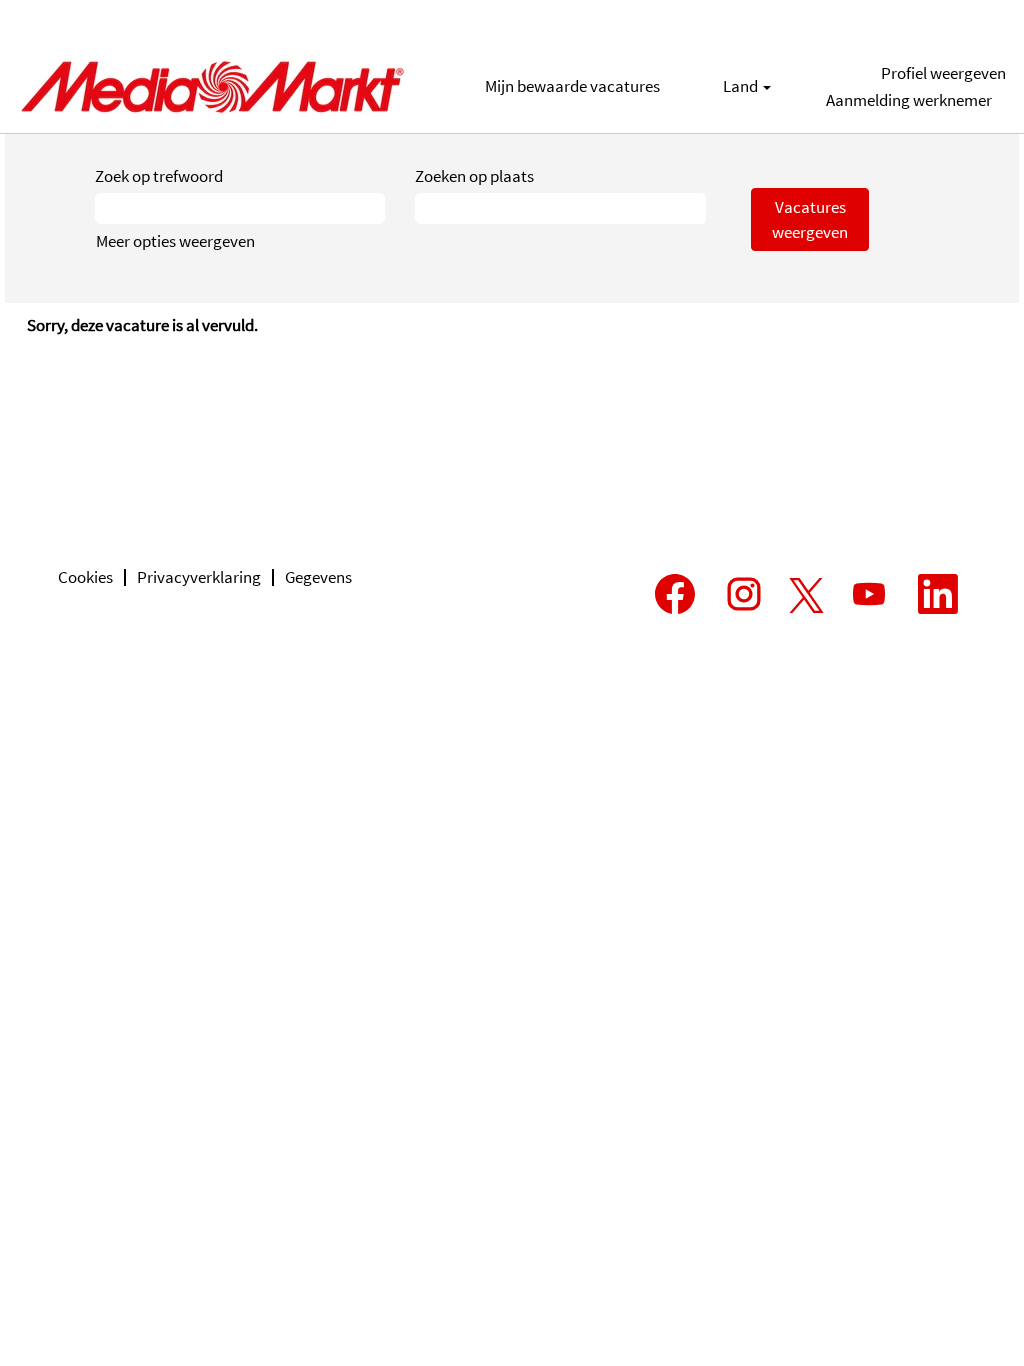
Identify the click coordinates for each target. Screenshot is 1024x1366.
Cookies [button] (85, 577)
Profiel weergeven (943, 73)
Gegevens (318, 577)
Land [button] (742, 86)
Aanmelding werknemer (909, 100)
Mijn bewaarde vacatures (572, 86)
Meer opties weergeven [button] (175, 241)
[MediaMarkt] (211, 86)
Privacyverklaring (199, 577)
